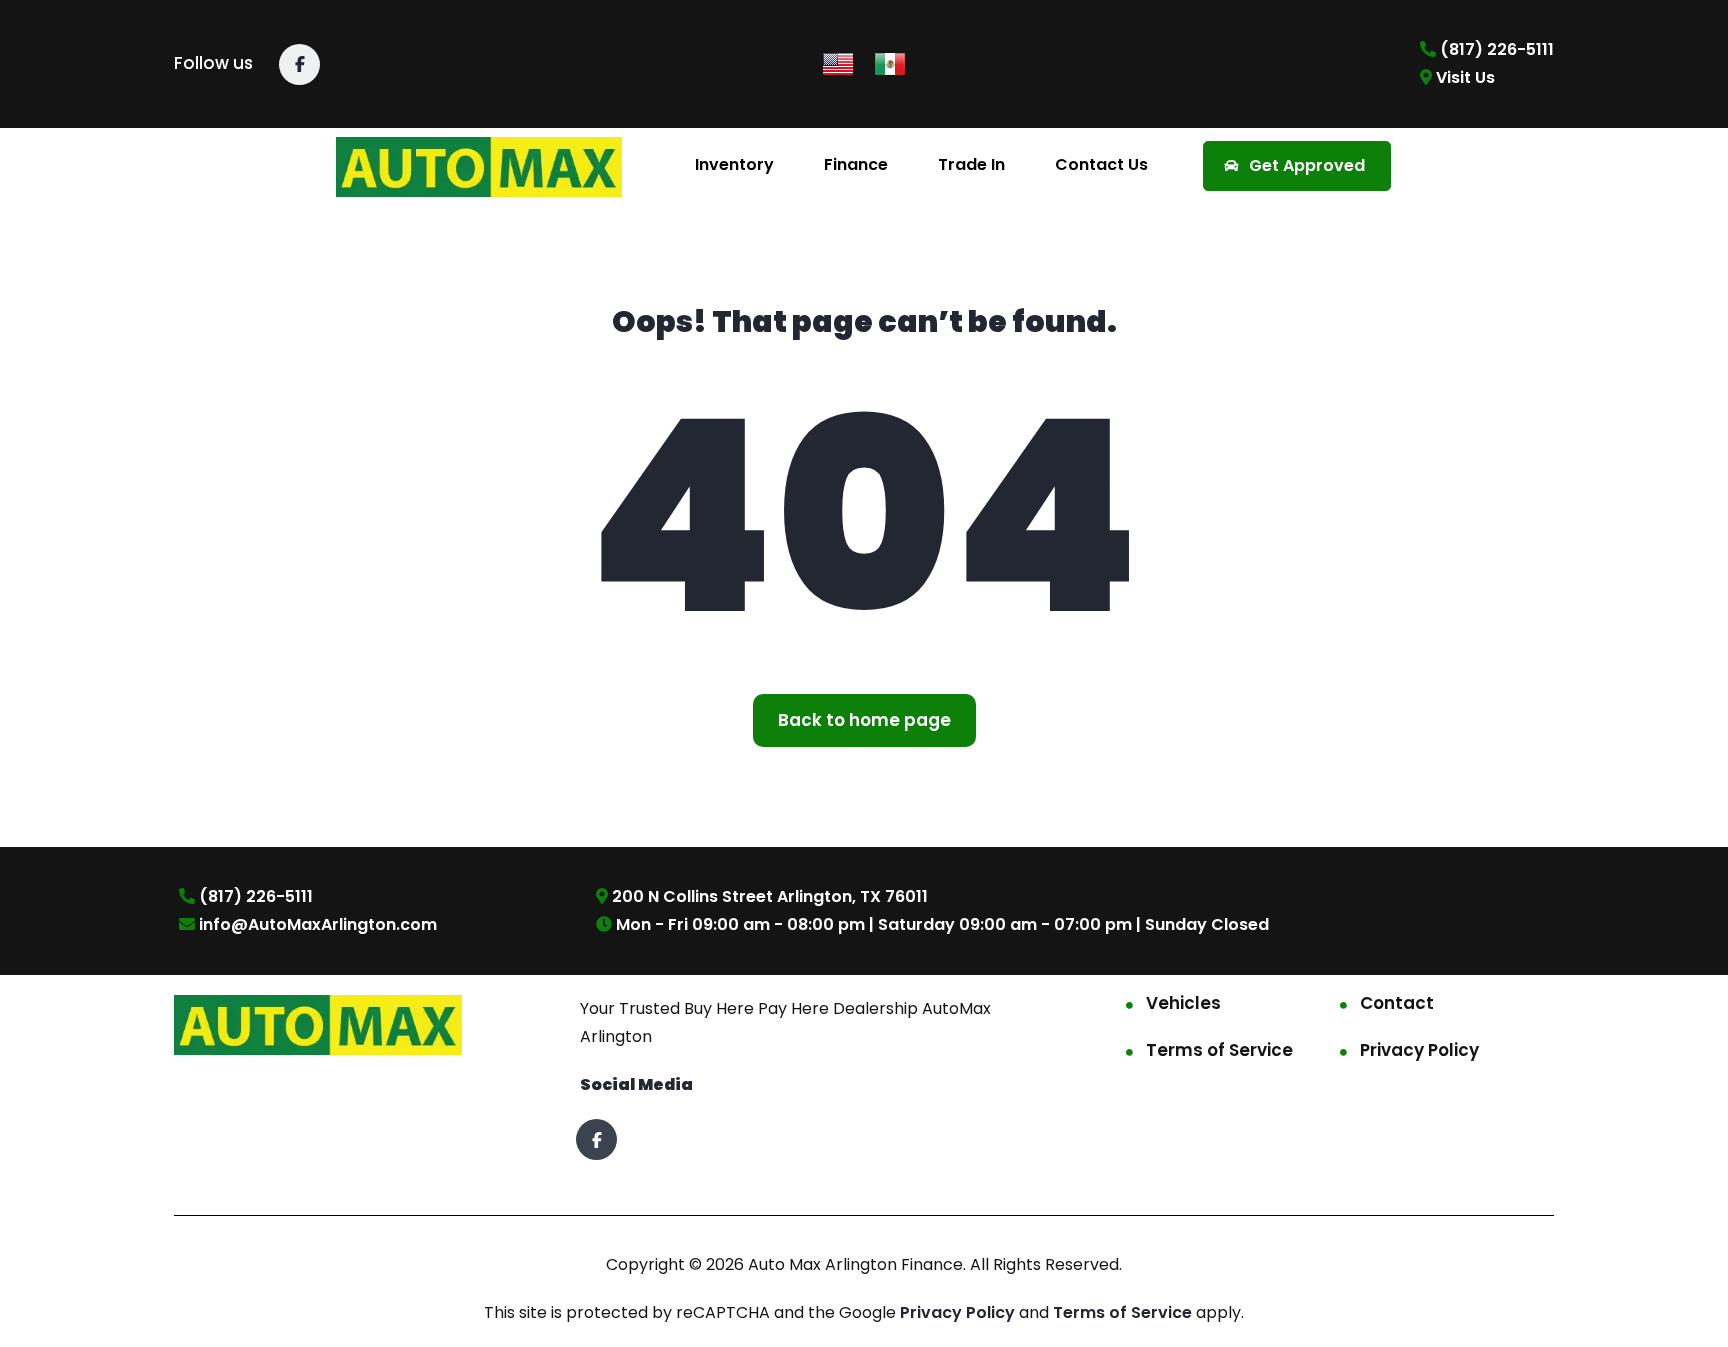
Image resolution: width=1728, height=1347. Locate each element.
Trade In (971, 164)
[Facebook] (299, 64)
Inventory (734, 164)
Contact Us (1101, 164)
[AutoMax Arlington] (479, 165)
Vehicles (1183, 1003)
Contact (1397, 1003)
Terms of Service (1219, 1050)
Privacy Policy (1419, 1050)
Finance (856, 164)
